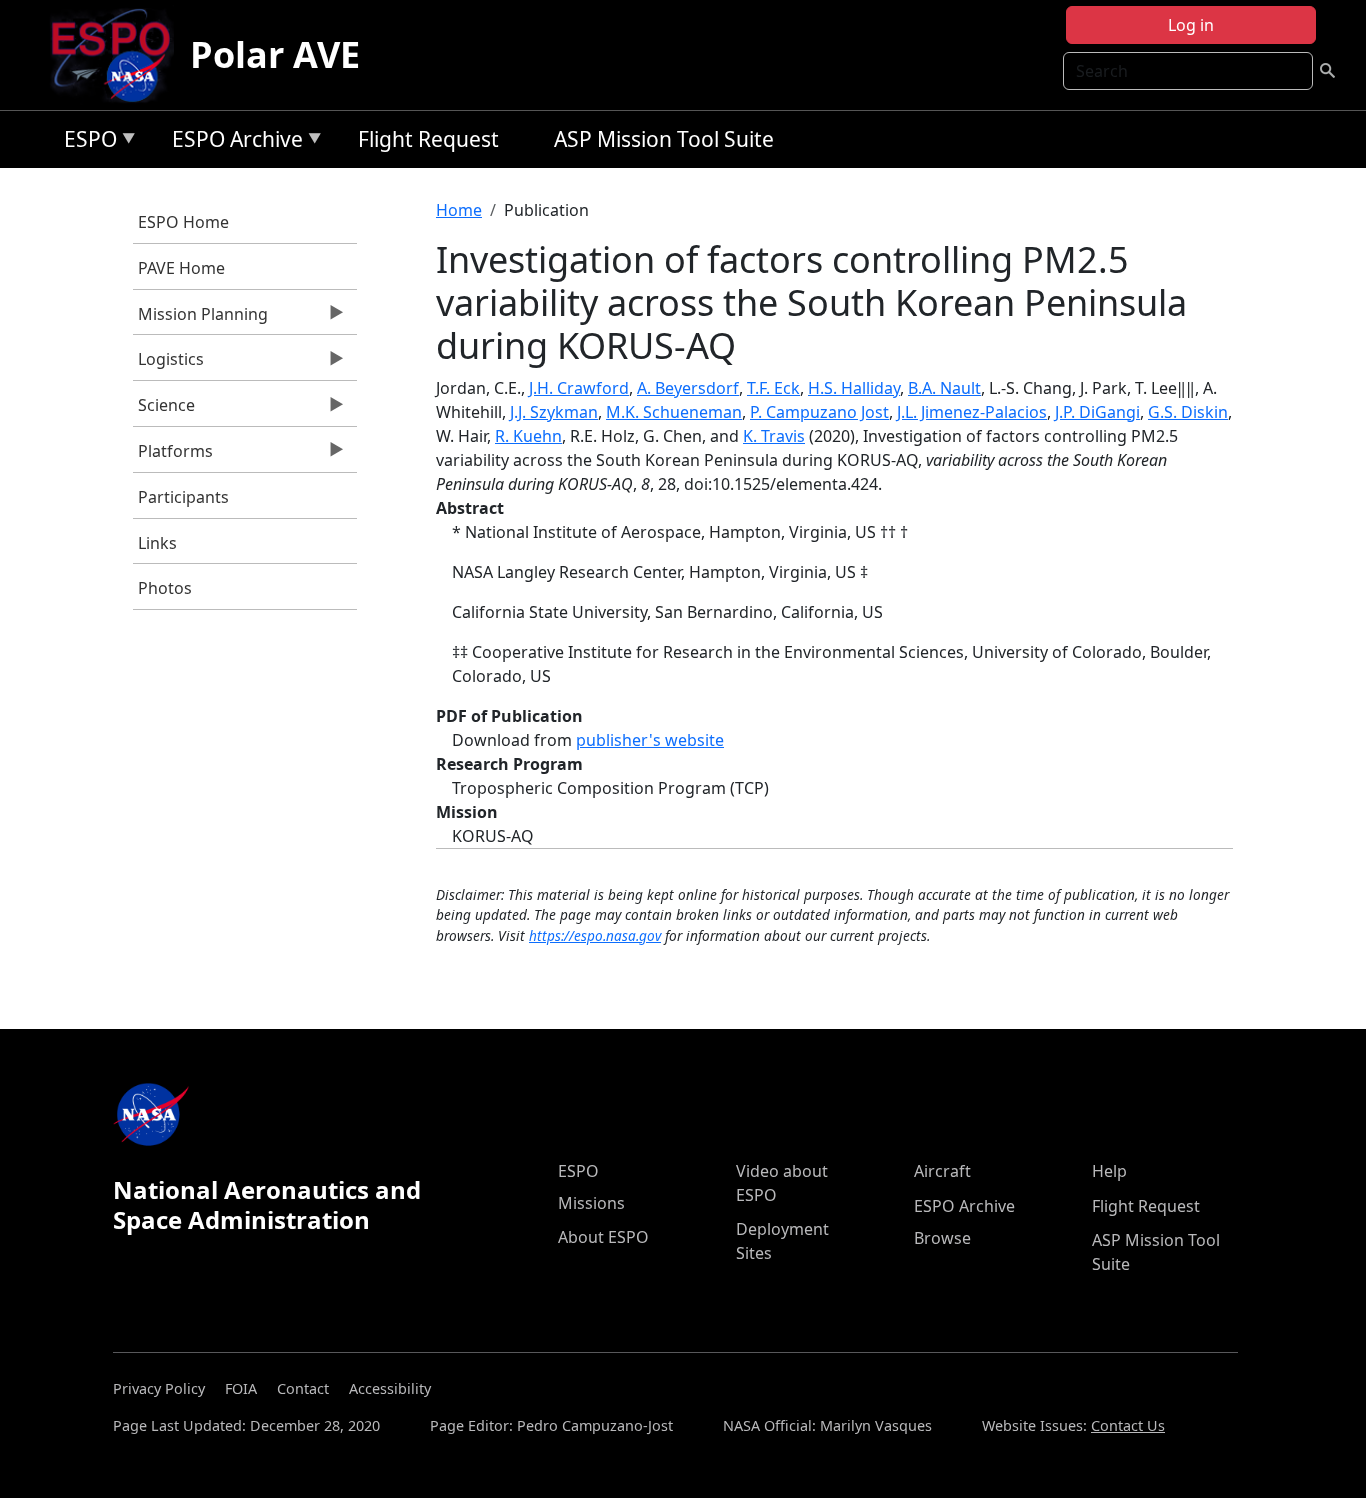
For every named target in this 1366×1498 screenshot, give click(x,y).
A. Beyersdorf (688, 388)
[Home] (118, 55)
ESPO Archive (232, 142)
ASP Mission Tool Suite (664, 139)
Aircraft (942, 1171)
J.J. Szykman (554, 412)
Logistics (168, 364)
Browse (942, 1238)
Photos (165, 588)
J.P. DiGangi (1097, 412)
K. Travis (774, 436)
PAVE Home (181, 268)
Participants (183, 497)
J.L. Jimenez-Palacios (972, 412)
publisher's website (650, 740)
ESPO (85, 142)
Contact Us (1128, 1425)
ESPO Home (183, 222)
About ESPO (603, 1237)
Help (1109, 1171)
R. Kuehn (528, 436)
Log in (1191, 25)
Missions (591, 1203)
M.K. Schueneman (674, 412)
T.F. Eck (773, 388)
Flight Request (428, 139)
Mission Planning (200, 319)
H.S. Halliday (854, 388)
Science (164, 410)
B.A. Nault (944, 388)
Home (459, 210)
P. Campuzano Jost (819, 412)
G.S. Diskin (1188, 412)
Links (157, 543)
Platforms (173, 456)
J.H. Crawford (579, 388)
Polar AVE (275, 54)
